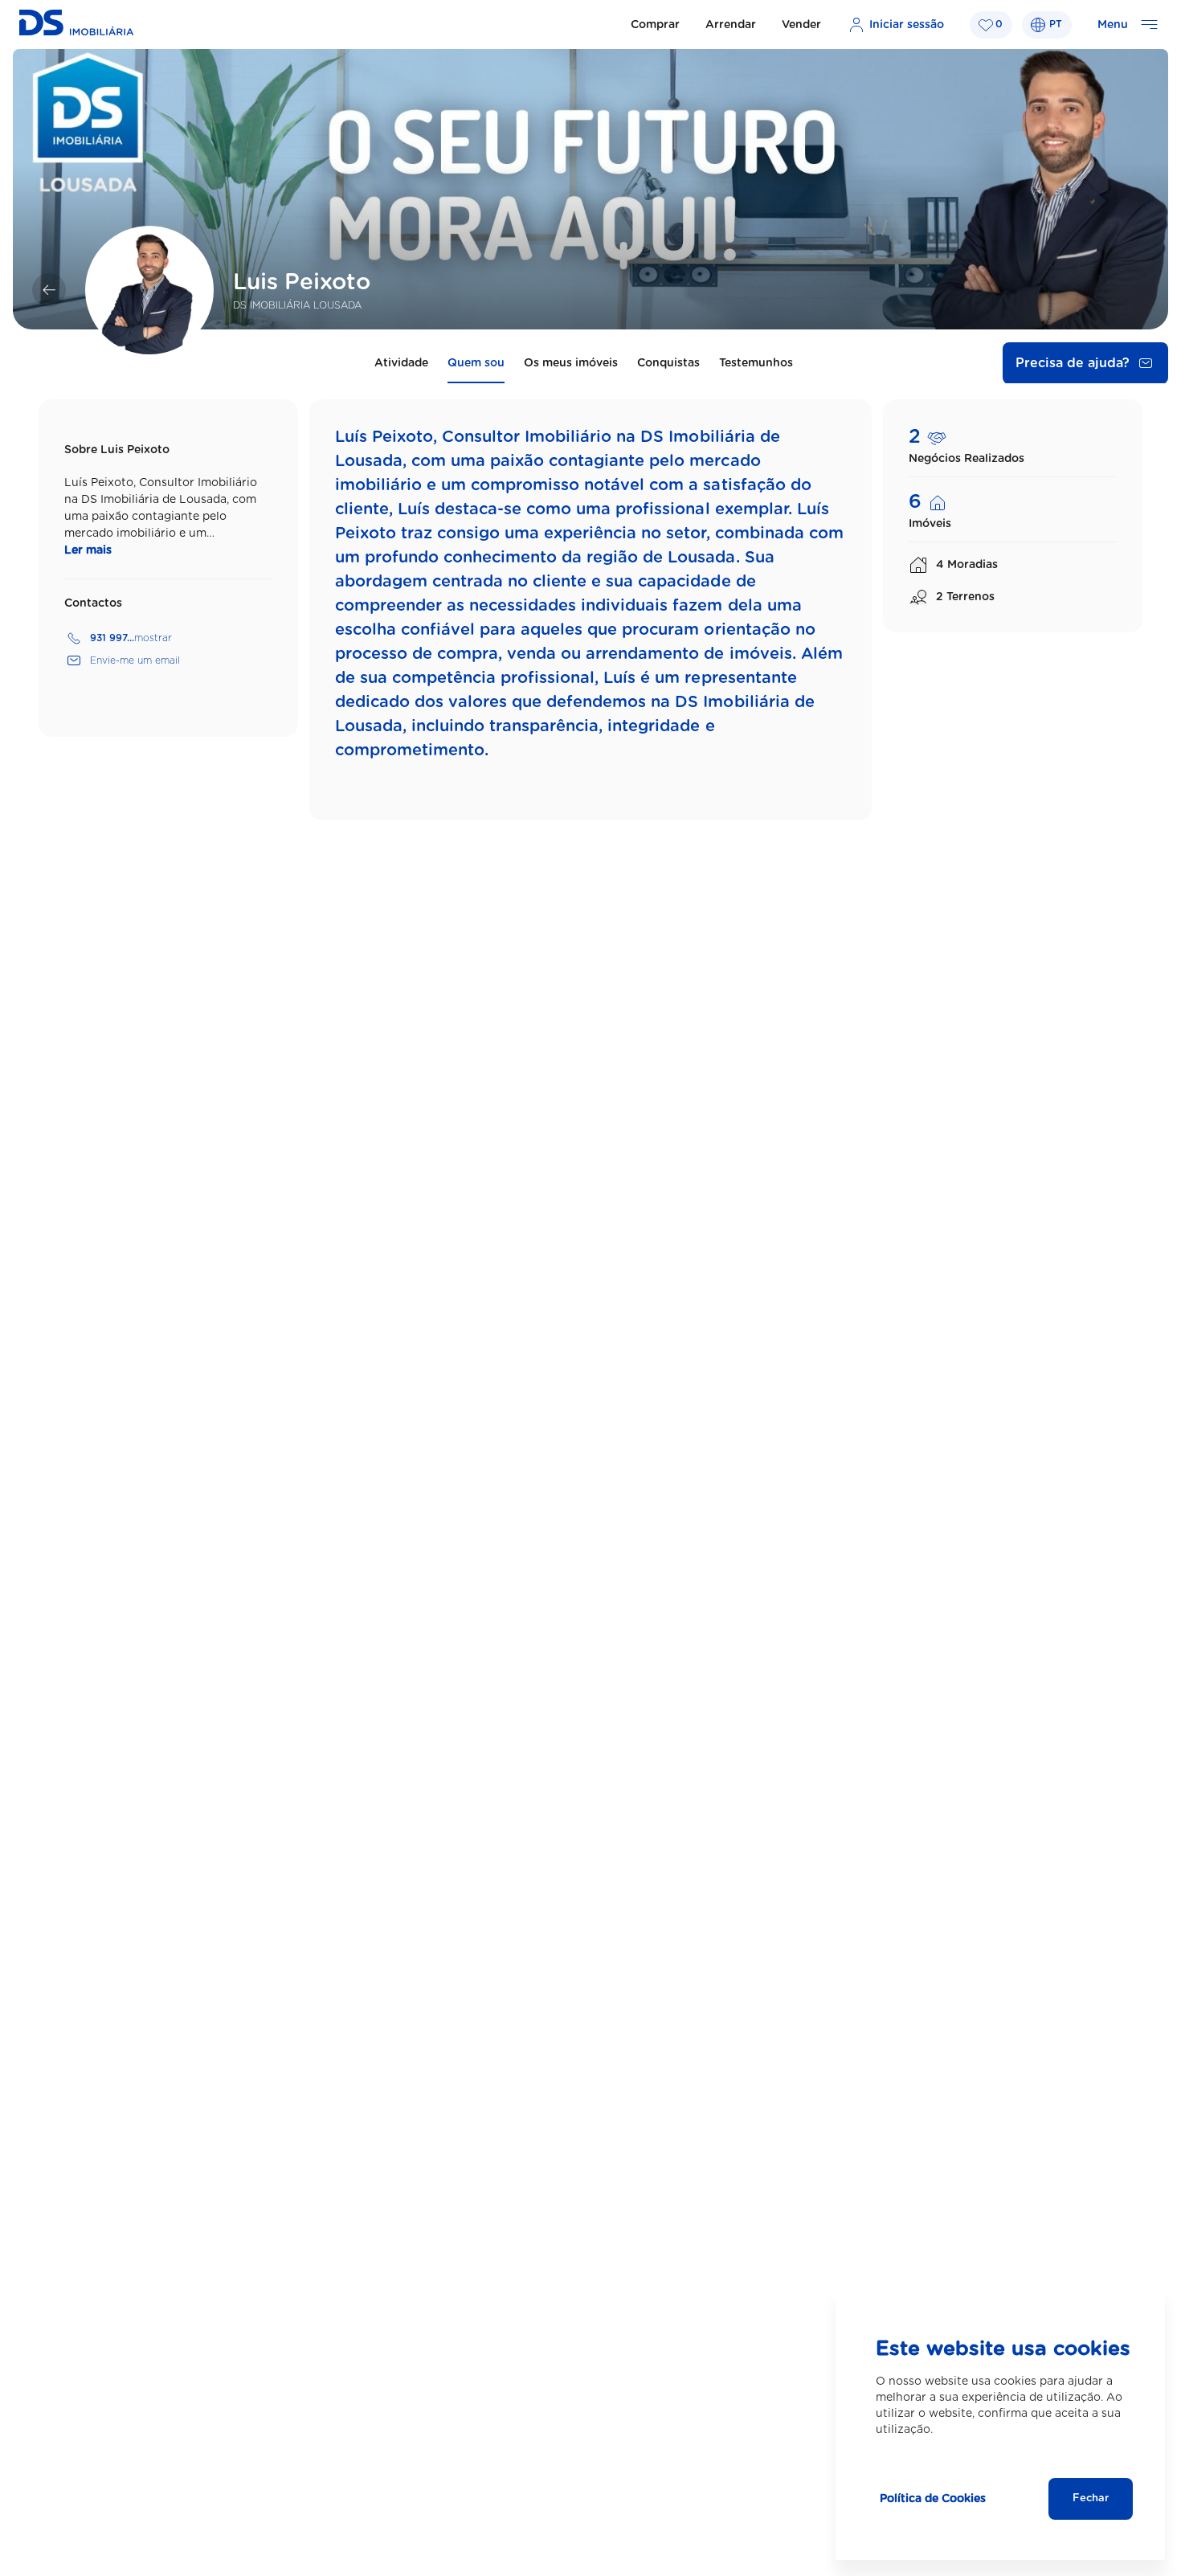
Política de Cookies (933, 2499)
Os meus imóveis (571, 363)
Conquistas (668, 363)
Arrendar (731, 25)
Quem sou (476, 363)
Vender (801, 25)
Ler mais (88, 550)
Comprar (655, 25)
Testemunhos (756, 363)
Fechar (1091, 2498)
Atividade (401, 363)
